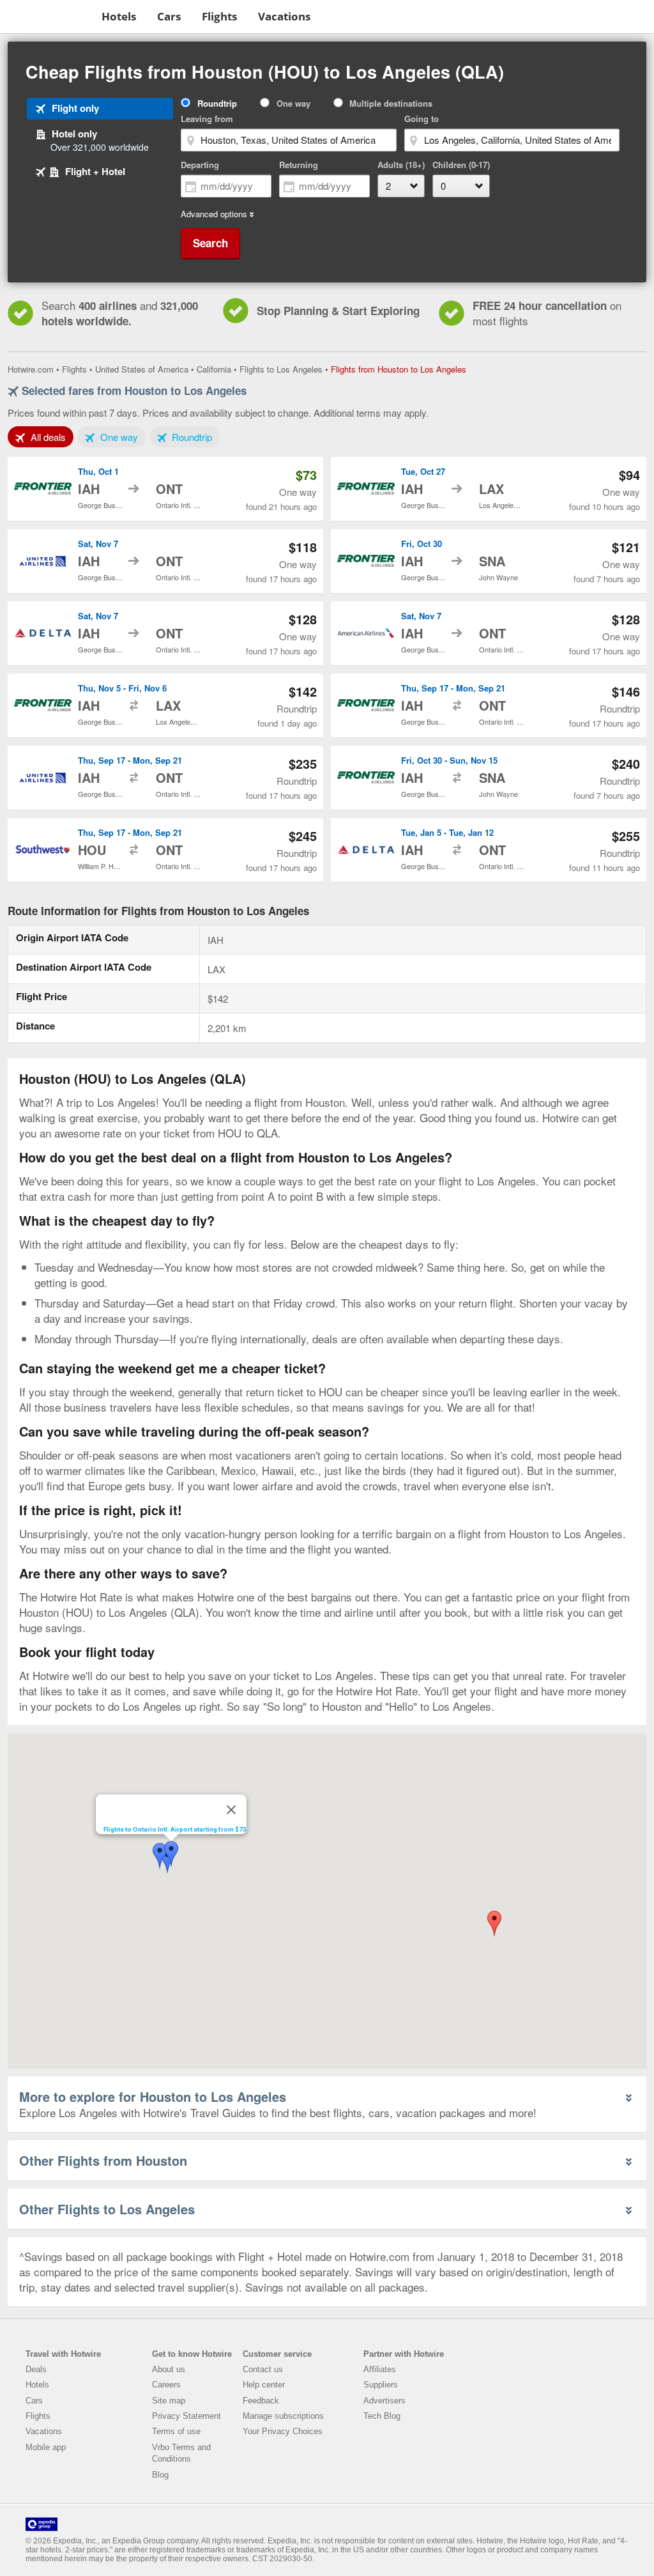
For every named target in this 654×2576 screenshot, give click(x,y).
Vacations (284, 16)
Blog (160, 2475)
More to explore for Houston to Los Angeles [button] (153, 2096)
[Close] (231, 1810)
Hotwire (48, 16)
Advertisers (384, 2401)
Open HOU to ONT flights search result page (165, 850)
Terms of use (176, 2431)
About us (169, 2369)
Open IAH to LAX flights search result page (489, 489)
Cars (169, 16)
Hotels (119, 16)
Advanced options (214, 214)
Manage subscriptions (283, 2416)
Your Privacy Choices (283, 2431)
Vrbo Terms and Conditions (181, 2453)
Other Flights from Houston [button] (103, 2160)
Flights (219, 16)
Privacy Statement (186, 2416)
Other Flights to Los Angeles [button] (107, 2209)
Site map (169, 2401)
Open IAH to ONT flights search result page (165, 489)
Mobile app (46, 2447)
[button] (494, 1924)
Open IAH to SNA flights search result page (489, 561)
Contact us (263, 2369)
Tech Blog (382, 2416)
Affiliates (380, 2369)
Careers (166, 2385)
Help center (264, 2385)
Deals (36, 2369)
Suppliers (381, 2385)
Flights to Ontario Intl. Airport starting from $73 (175, 1829)
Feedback (261, 2401)
